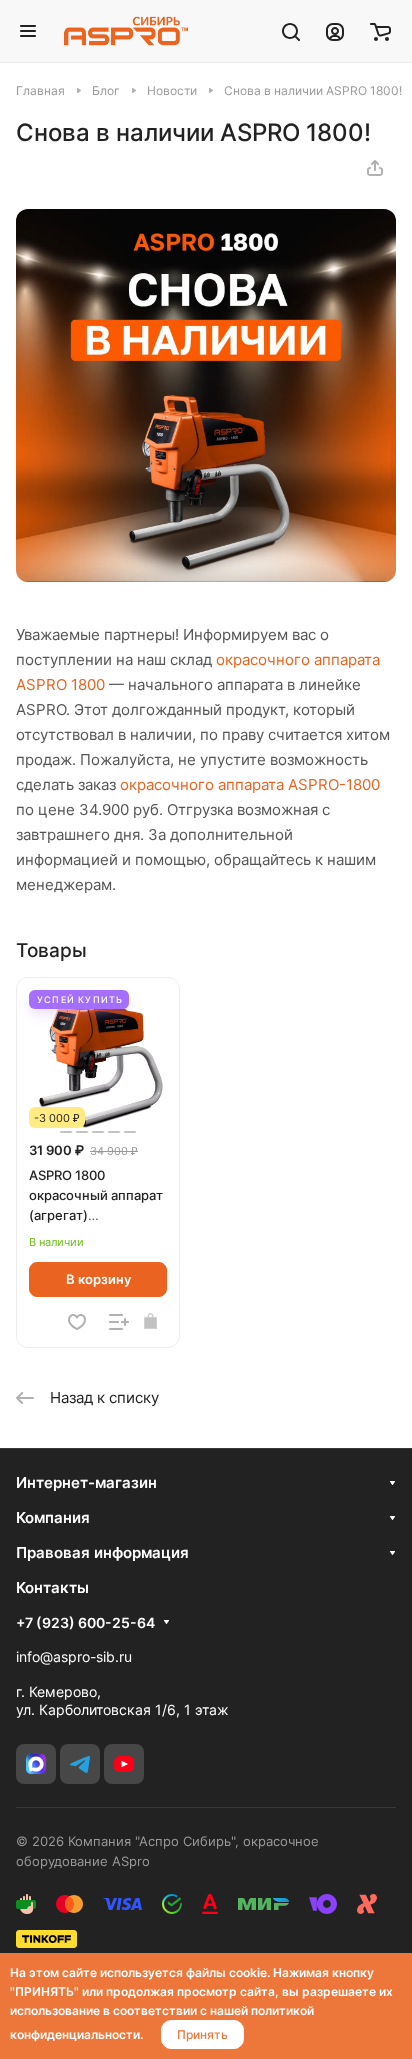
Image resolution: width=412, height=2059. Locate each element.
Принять (202, 2034)
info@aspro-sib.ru (74, 1656)
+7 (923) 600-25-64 (85, 1622)
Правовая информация (102, 1552)
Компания (53, 1517)
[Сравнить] (119, 1322)
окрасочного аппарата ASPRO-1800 (250, 784)
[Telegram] (80, 1764)
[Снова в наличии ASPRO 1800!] (206, 576)
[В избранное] (77, 1322)
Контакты (52, 1587)
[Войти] (335, 31)
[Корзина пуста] (380, 31)
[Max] (36, 1764)
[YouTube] (124, 1764)
